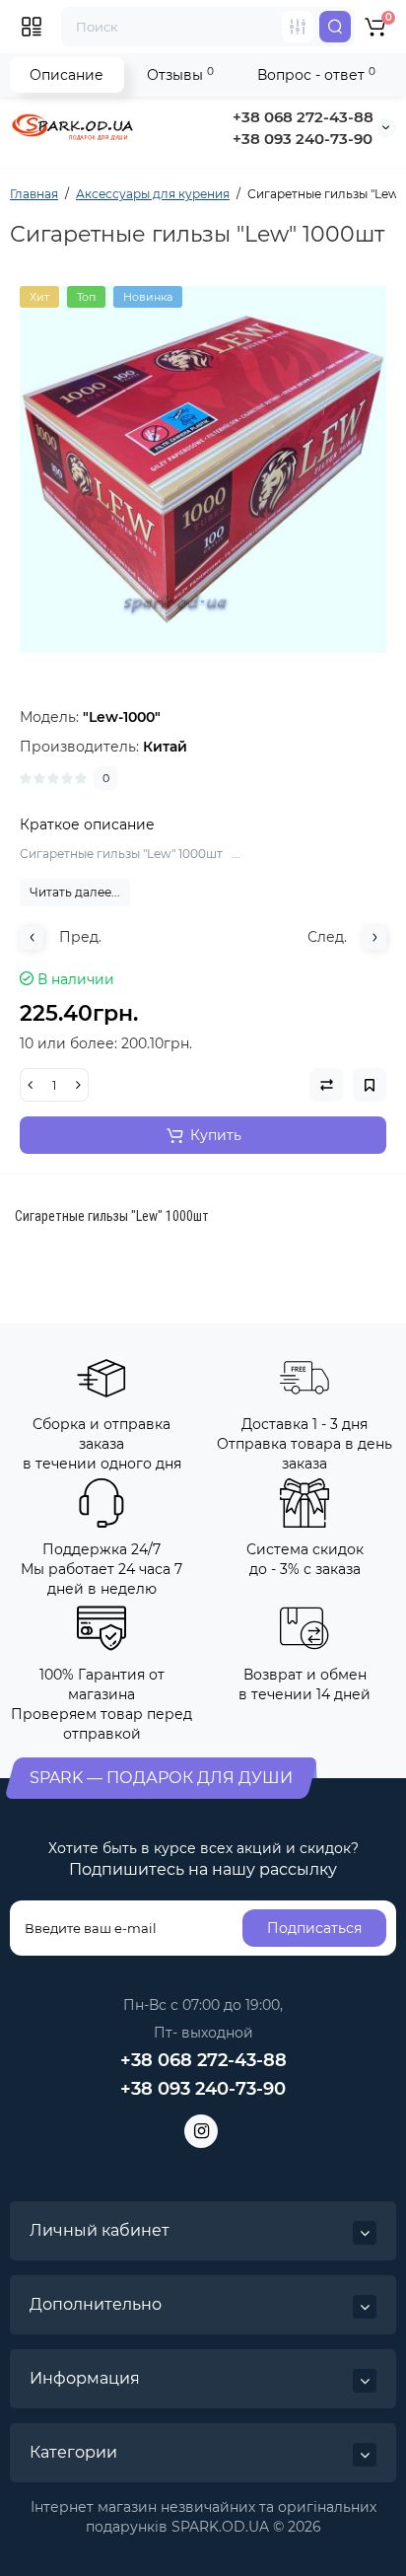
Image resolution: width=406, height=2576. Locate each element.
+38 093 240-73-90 (303, 139)
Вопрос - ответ (316, 74)
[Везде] (298, 27)
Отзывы (180, 74)
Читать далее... (75, 892)
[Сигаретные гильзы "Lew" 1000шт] (203, 469)
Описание (67, 75)
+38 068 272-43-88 (303, 117)
